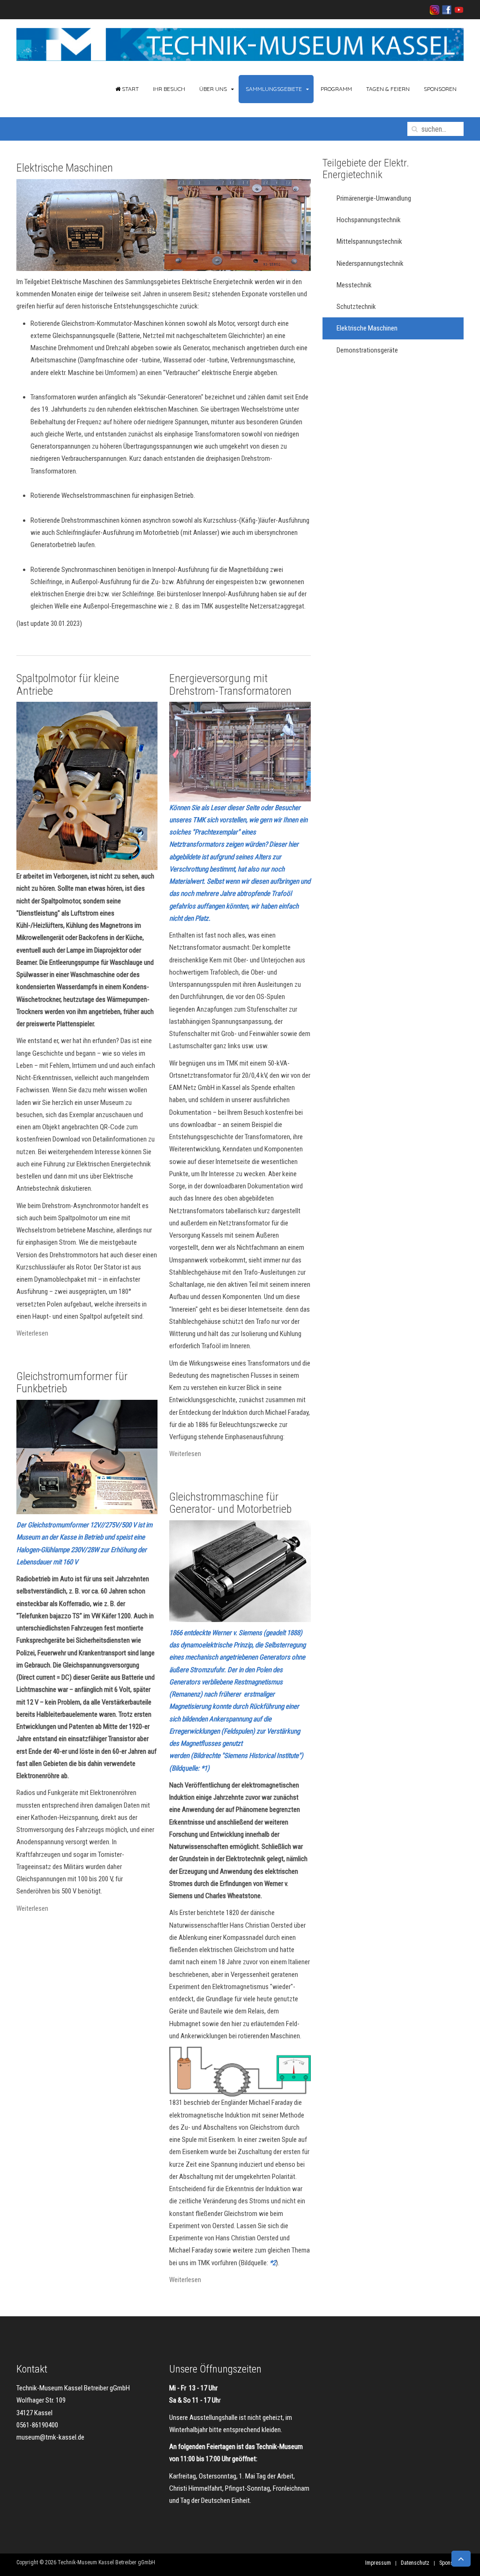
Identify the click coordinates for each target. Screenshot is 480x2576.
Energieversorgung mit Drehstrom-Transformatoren (230, 684)
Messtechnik (354, 285)
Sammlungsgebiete (274, 89)
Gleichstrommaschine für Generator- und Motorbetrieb (230, 1503)
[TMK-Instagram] (435, 9)
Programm (336, 89)
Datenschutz (415, 2563)
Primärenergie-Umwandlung (374, 198)
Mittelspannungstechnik (369, 241)
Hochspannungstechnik (369, 220)
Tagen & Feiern (388, 89)
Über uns (213, 89)
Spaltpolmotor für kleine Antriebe (68, 684)
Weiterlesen (32, 1333)
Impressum (378, 2563)
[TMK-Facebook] (445, 9)
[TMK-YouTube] (457, 9)
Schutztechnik (356, 307)
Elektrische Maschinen (65, 168)
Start (130, 89)
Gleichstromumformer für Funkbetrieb (72, 1382)
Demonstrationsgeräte (367, 350)
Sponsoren (440, 89)
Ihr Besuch (169, 89)
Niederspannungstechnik (370, 263)
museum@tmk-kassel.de (50, 2437)
